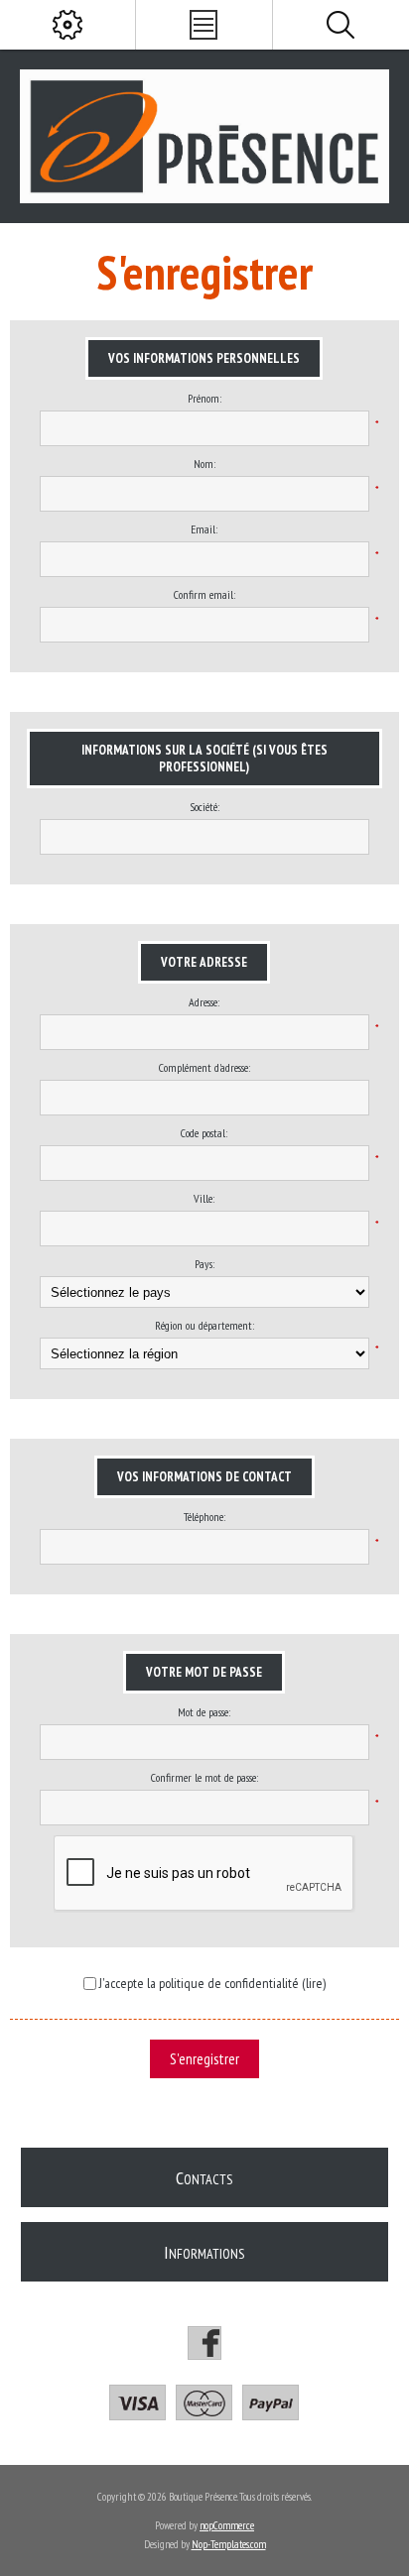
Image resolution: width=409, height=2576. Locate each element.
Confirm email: (204, 594)
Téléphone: (204, 1517)
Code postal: (204, 1133)
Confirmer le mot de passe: (204, 1777)
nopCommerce (227, 2525)
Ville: (204, 1198)
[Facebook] (204, 2343)
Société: (204, 807)
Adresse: (204, 1002)
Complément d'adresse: (204, 1067)
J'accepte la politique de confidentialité (199, 1983)
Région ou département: (204, 1325)
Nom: (204, 464)
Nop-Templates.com (229, 2544)
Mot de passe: (204, 1712)
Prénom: (204, 398)
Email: (204, 529)
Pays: (204, 1264)
